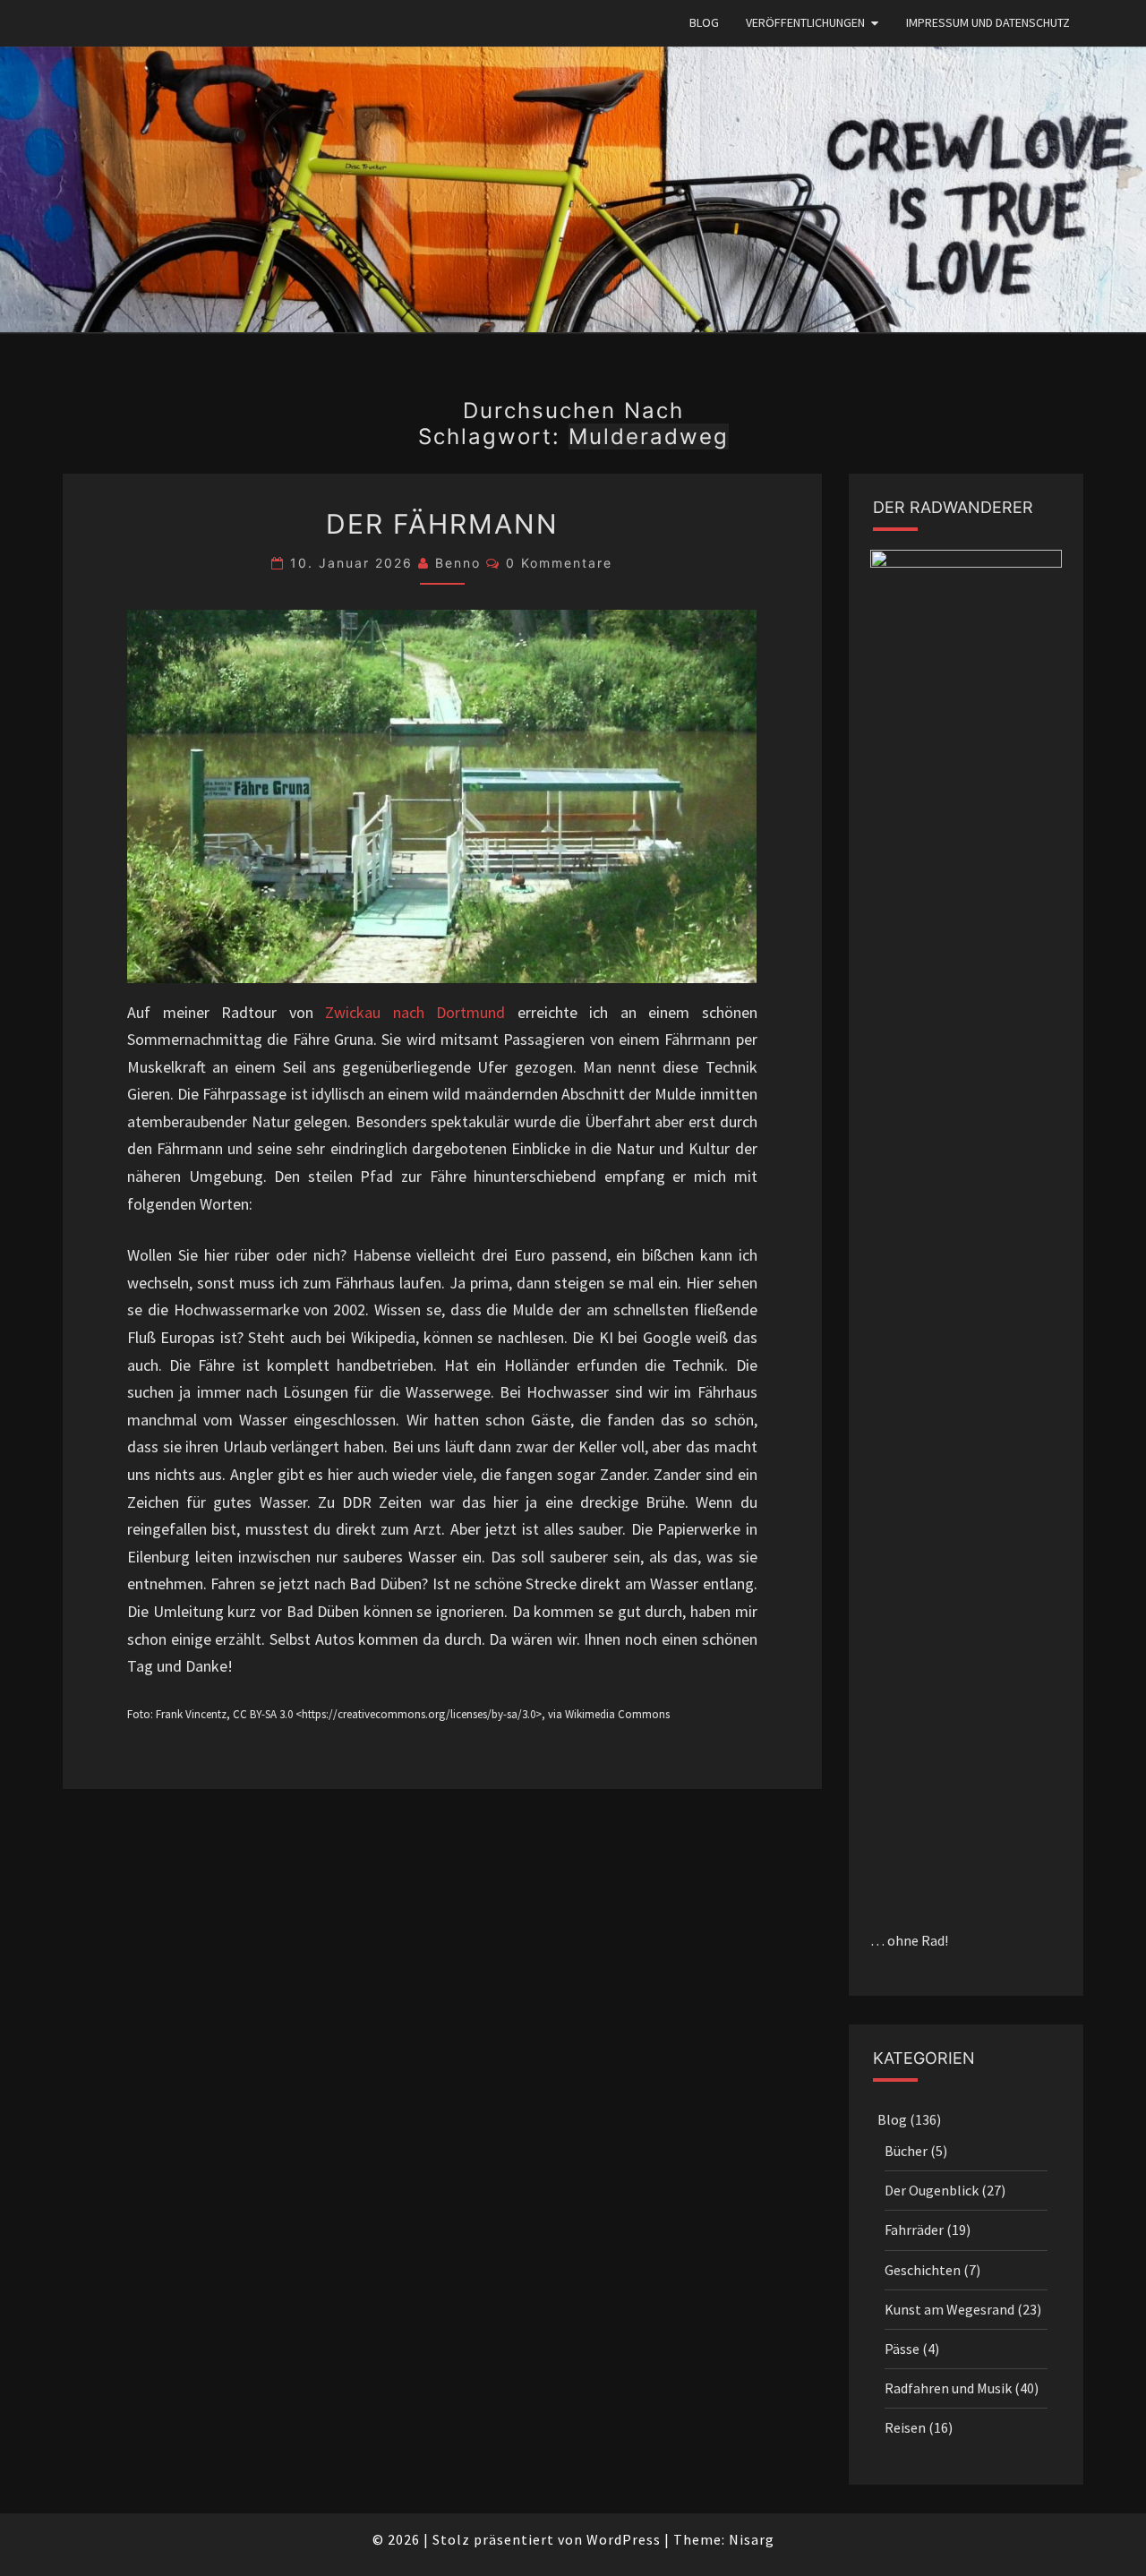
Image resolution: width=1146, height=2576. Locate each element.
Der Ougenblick (932, 2190)
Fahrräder (914, 2229)
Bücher (906, 2151)
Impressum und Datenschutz (988, 22)
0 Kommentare (559, 563)
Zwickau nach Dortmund (415, 1012)
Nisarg (752, 2539)
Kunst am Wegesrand (949, 2309)
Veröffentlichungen (805, 22)
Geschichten (923, 2270)
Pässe (902, 2349)
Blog (704, 22)
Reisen (905, 2427)
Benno (458, 563)
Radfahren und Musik (948, 2388)
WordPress (624, 2539)
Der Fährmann (442, 524)
